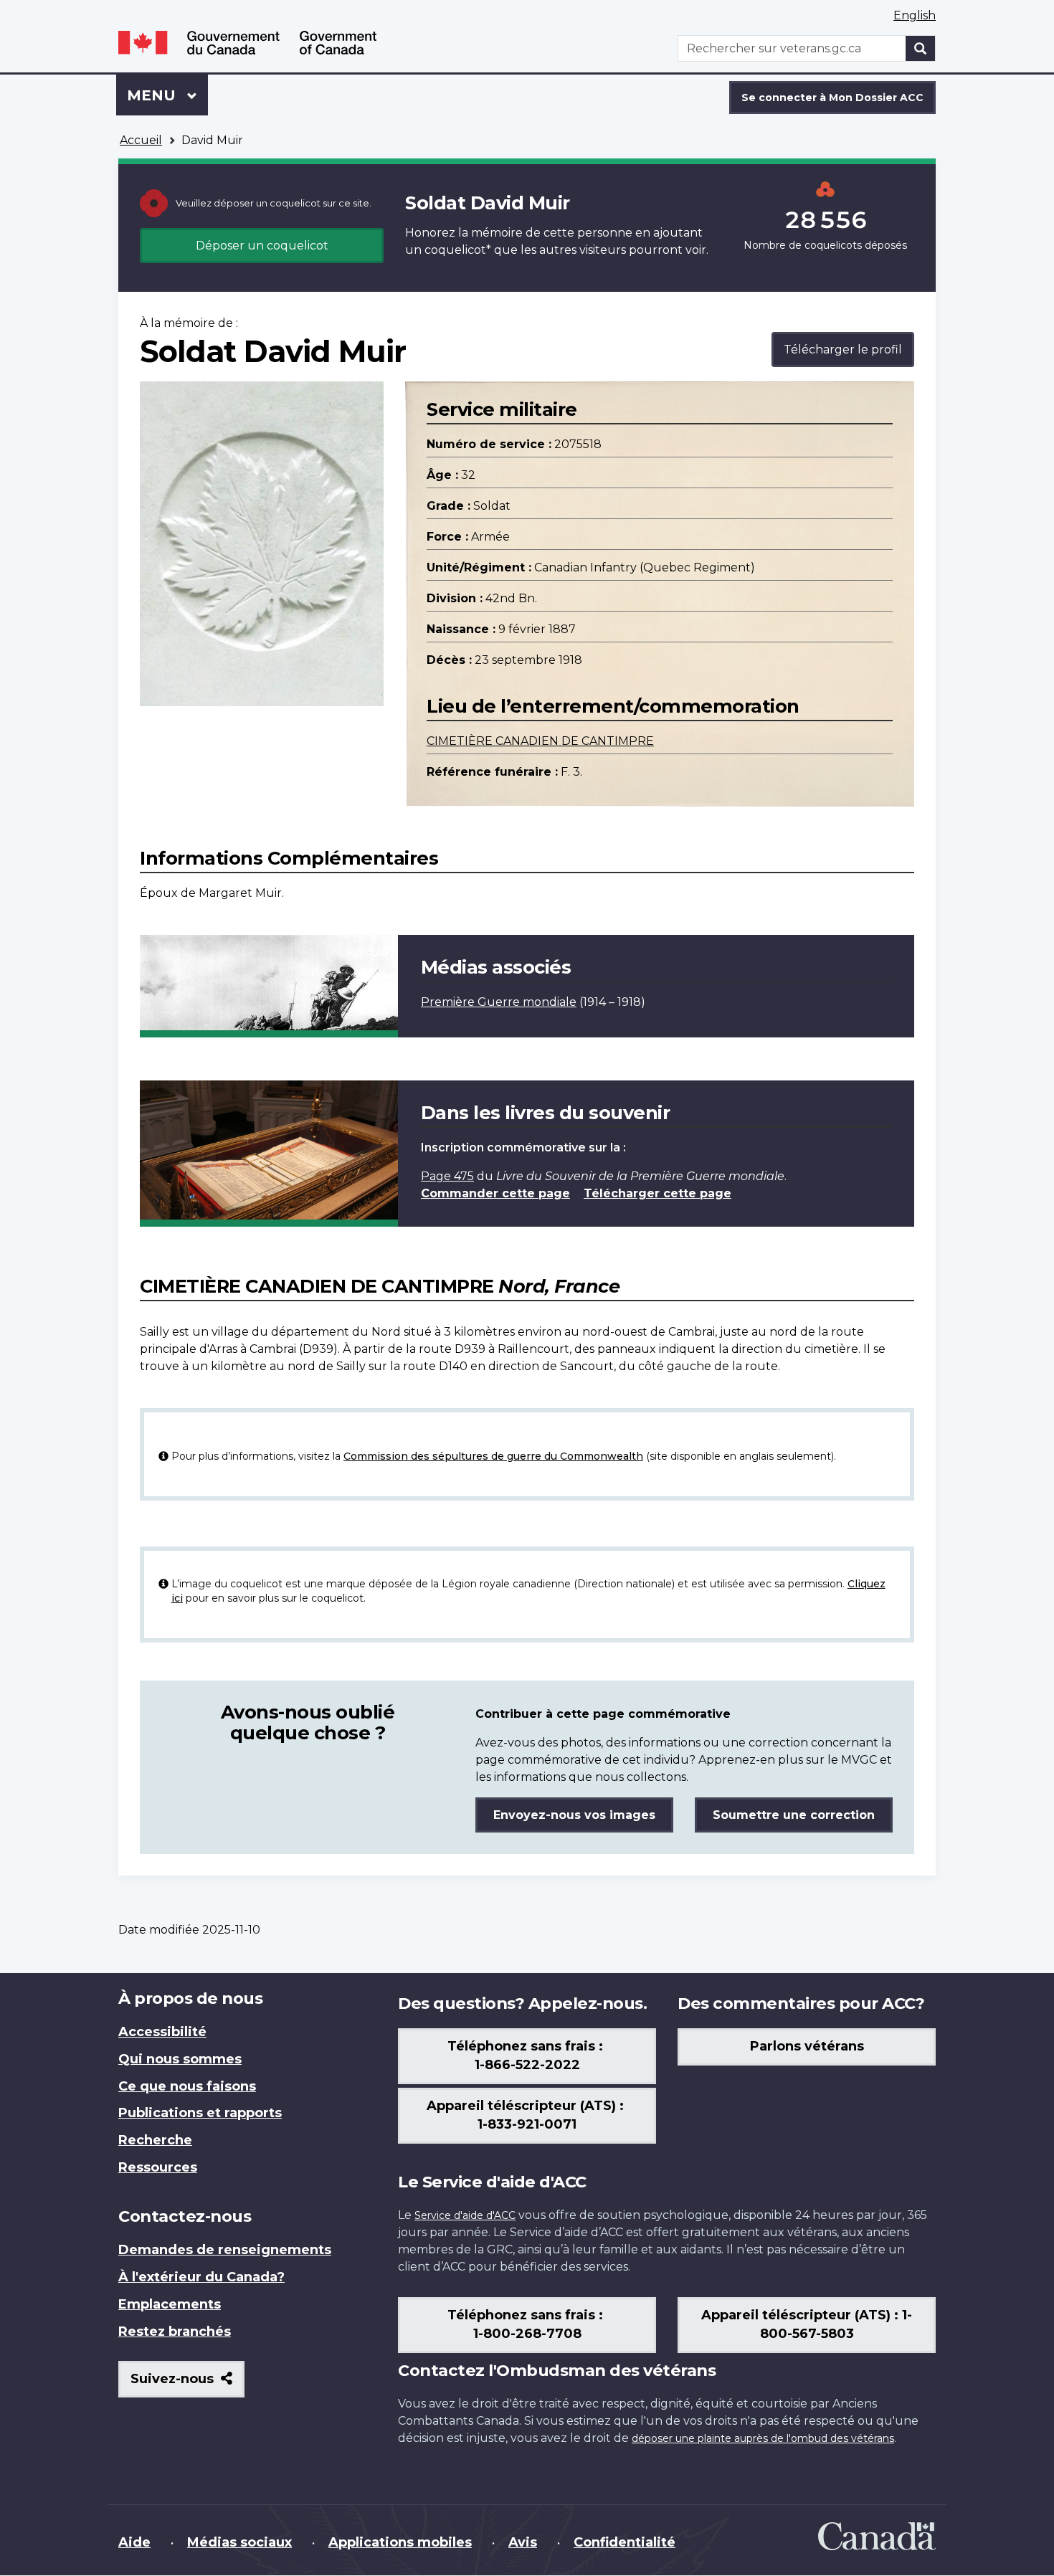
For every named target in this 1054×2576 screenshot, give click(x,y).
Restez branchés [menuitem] (175, 2332)
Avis (523, 2542)
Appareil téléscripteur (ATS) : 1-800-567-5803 (807, 2324)
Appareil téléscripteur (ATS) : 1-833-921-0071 (527, 2115)
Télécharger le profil (843, 350)
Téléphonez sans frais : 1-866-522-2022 (527, 2055)
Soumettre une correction (794, 1815)
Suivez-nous (187, 2384)
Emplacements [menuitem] (170, 2304)
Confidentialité (625, 2542)
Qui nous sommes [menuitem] (180, 2059)
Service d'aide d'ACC (465, 2215)
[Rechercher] (921, 48)
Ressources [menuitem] (158, 2167)
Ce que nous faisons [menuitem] (187, 2086)
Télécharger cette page (657, 1193)
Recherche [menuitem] (155, 2140)
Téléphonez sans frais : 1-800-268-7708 (527, 2324)
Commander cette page (495, 1193)
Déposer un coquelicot (262, 246)
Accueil (141, 140)
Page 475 (447, 1176)
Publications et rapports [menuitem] (200, 2113)
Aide (134, 2542)
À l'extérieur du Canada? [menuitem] (201, 2277)
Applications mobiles (400, 2542)
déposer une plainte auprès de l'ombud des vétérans (763, 2438)
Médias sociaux (239, 2542)
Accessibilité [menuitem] (162, 2032)
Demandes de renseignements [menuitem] (225, 2250)
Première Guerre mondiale (499, 1002)
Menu (167, 95)
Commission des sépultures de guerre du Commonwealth (493, 1456)
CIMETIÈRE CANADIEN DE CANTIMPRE (540, 741)
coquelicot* (458, 250)
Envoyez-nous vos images (574, 1815)
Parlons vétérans (807, 2046)
